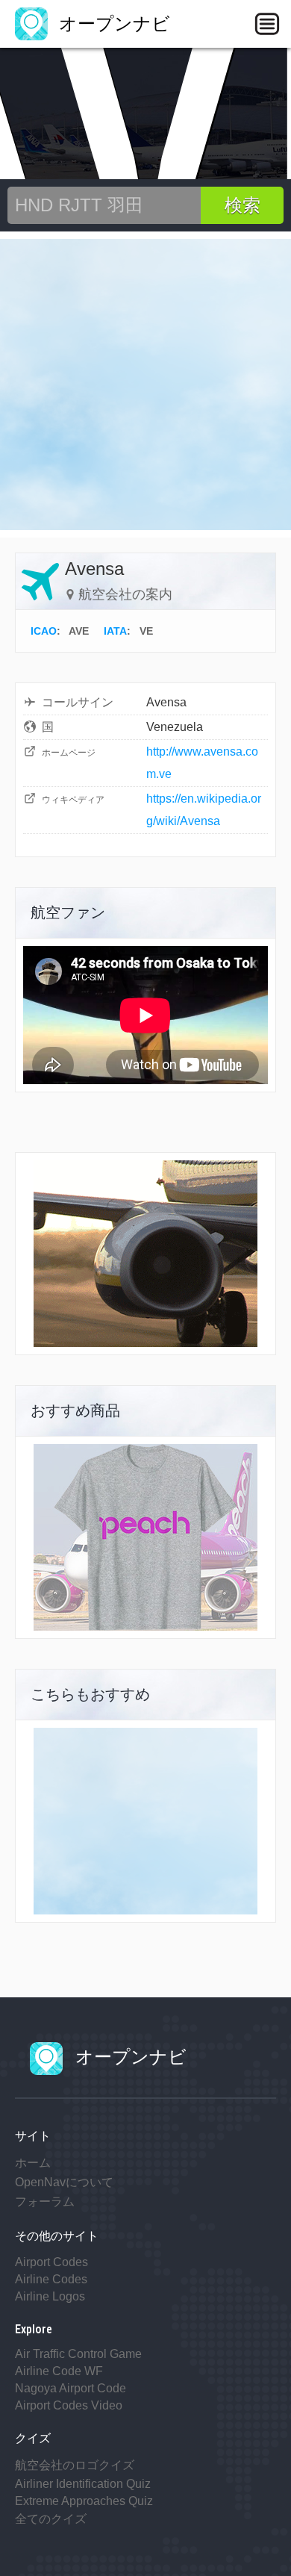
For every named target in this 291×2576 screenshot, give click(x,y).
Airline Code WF (59, 2371)
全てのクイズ (51, 2519)
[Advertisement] (145, 385)
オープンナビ (112, 24)
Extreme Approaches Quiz (84, 2501)
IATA (115, 631)
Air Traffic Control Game (78, 2354)
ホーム (33, 2163)
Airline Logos (50, 2296)
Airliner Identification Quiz (83, 2484)
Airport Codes (51, 2262)
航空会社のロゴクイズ (75, 2465)
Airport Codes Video (69, 2405)
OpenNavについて (64, 2182)
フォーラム (45, 2202)
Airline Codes (51, 2279)
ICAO (44, 631)
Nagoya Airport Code (71, 2388)
